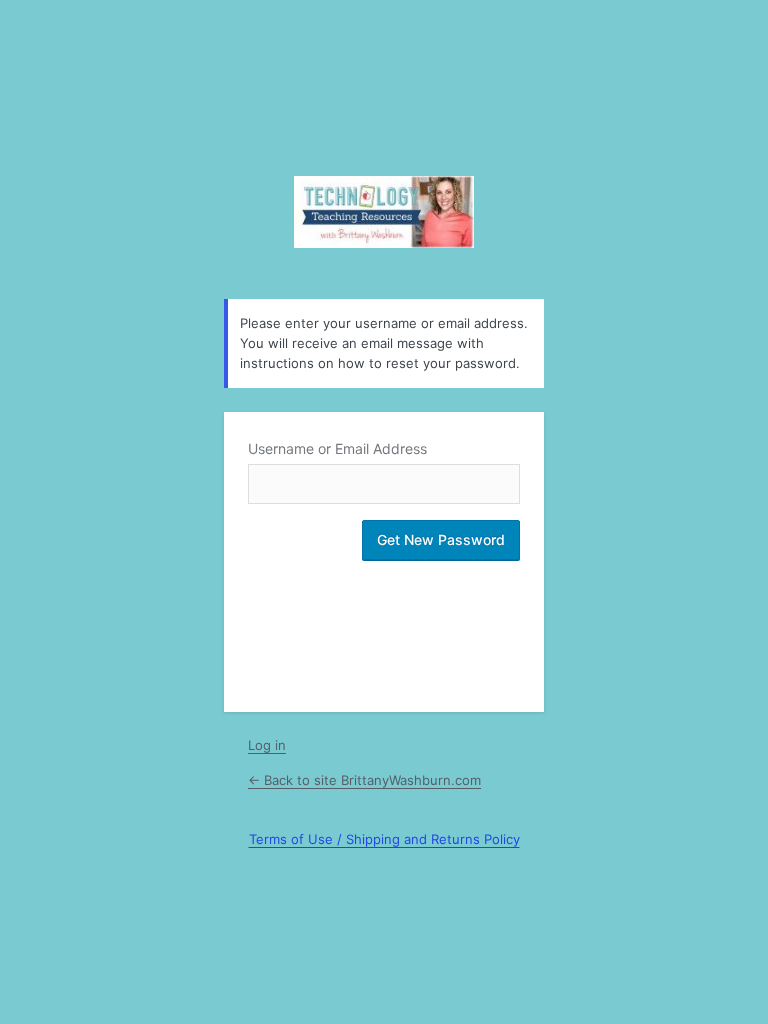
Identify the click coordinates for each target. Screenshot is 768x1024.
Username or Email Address (337, 448)
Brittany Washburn (384, 212)
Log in (267, 745)
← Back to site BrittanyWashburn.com (364, 780)
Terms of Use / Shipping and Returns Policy (384, 839)
